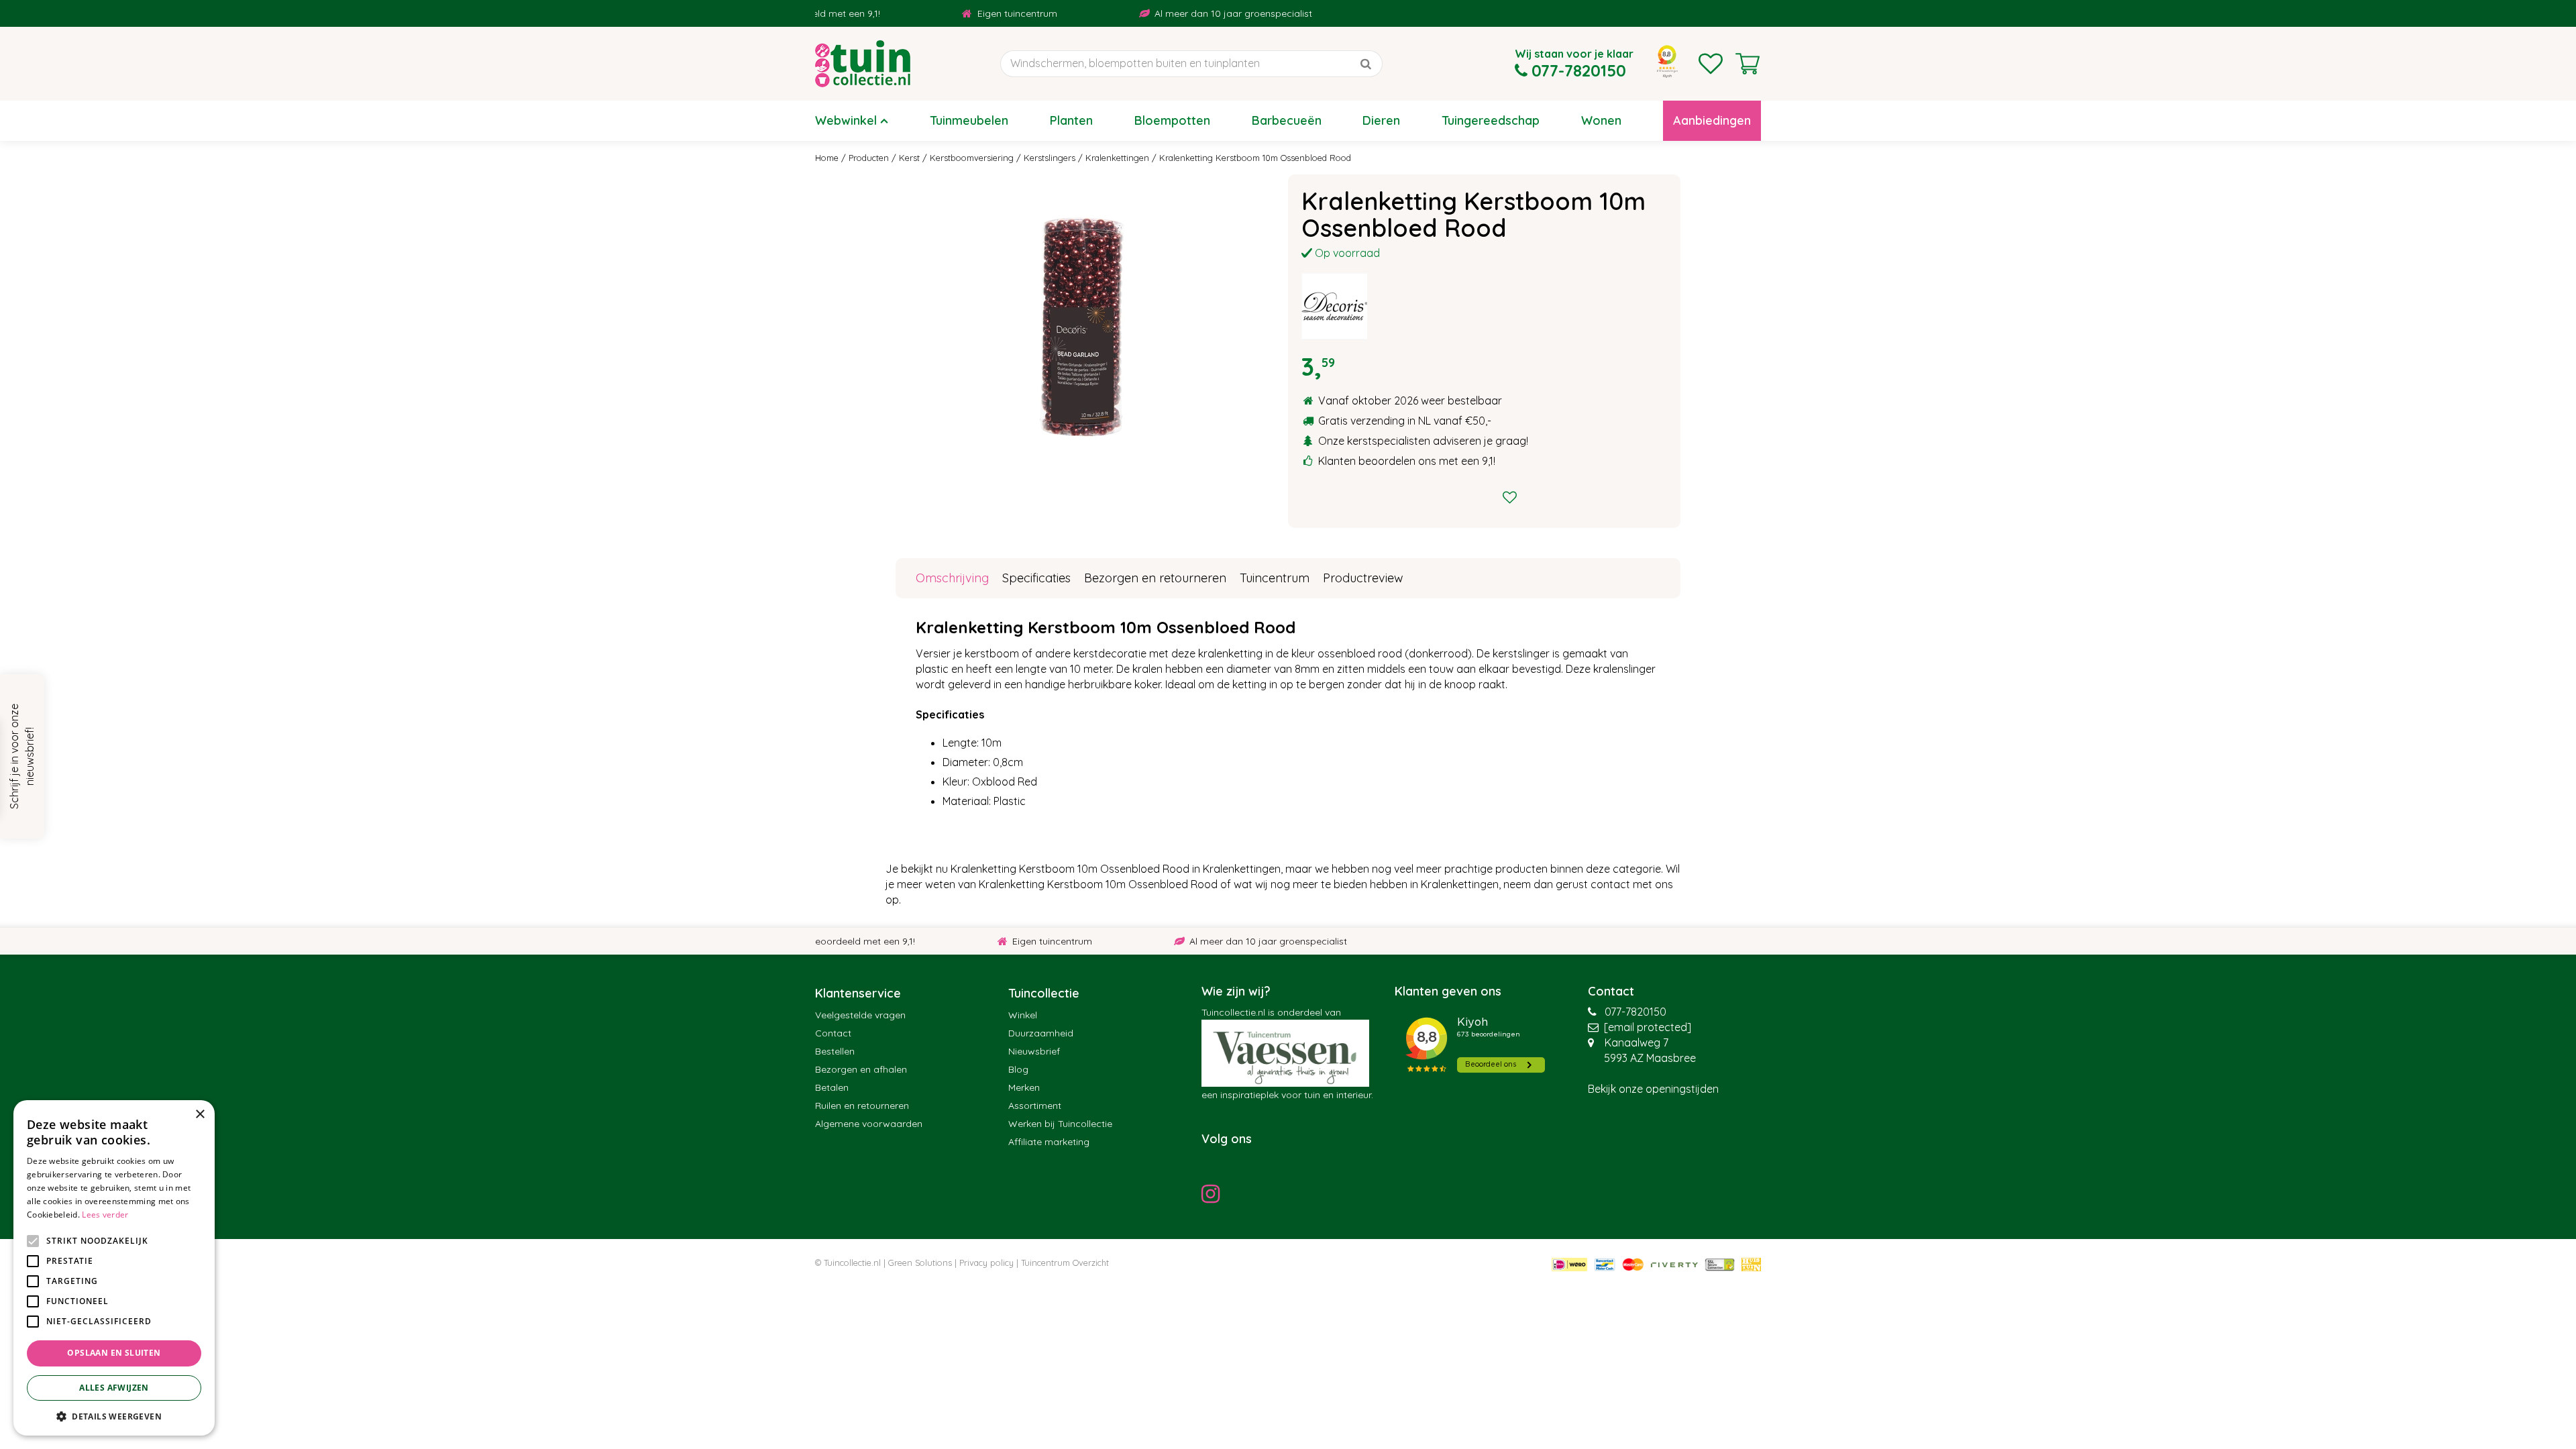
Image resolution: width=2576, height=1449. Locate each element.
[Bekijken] (1748, 64)
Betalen (832, 1087)
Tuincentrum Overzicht (1065, 1263)
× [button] (200, 1115)
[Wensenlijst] (1711, 64)
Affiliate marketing (1049, 1142)
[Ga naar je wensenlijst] (1711, 64)
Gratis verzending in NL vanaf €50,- (1405, 421)
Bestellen (835, 1051)
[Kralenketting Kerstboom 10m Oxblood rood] (1082, 325)
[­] (1214, 1193)
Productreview (1363, 578)
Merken (1024, 1087)
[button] (114, 1416)
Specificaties (1036, 578)
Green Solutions (920, 1263)
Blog (1018, 1069)
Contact (833, 1033)
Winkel (1023, 1015)
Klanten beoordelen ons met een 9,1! (1407, 461)
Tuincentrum (1275, 578)
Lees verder (105, 1215)
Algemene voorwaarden (869, 1124)
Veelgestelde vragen (860, 1015)
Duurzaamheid (1041, 1033)
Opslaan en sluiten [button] (114, 1353)
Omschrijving (952, 578)
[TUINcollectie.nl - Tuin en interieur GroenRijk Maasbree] (863, 64)
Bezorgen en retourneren (1155, 578)
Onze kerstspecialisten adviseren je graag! (1423, 441)
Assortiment (1035, 1106)
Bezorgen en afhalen (861, 1069)
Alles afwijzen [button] (114, 1388)
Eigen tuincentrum (958, 13)
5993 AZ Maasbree (1650, 1058)
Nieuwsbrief (1034, 1051)
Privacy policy (986, 1263)
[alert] (114, 1268)
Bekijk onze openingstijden (1653, 1089)
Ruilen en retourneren (862, 1106)
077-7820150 (1635, 1012)
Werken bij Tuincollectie (1060, 1124)
